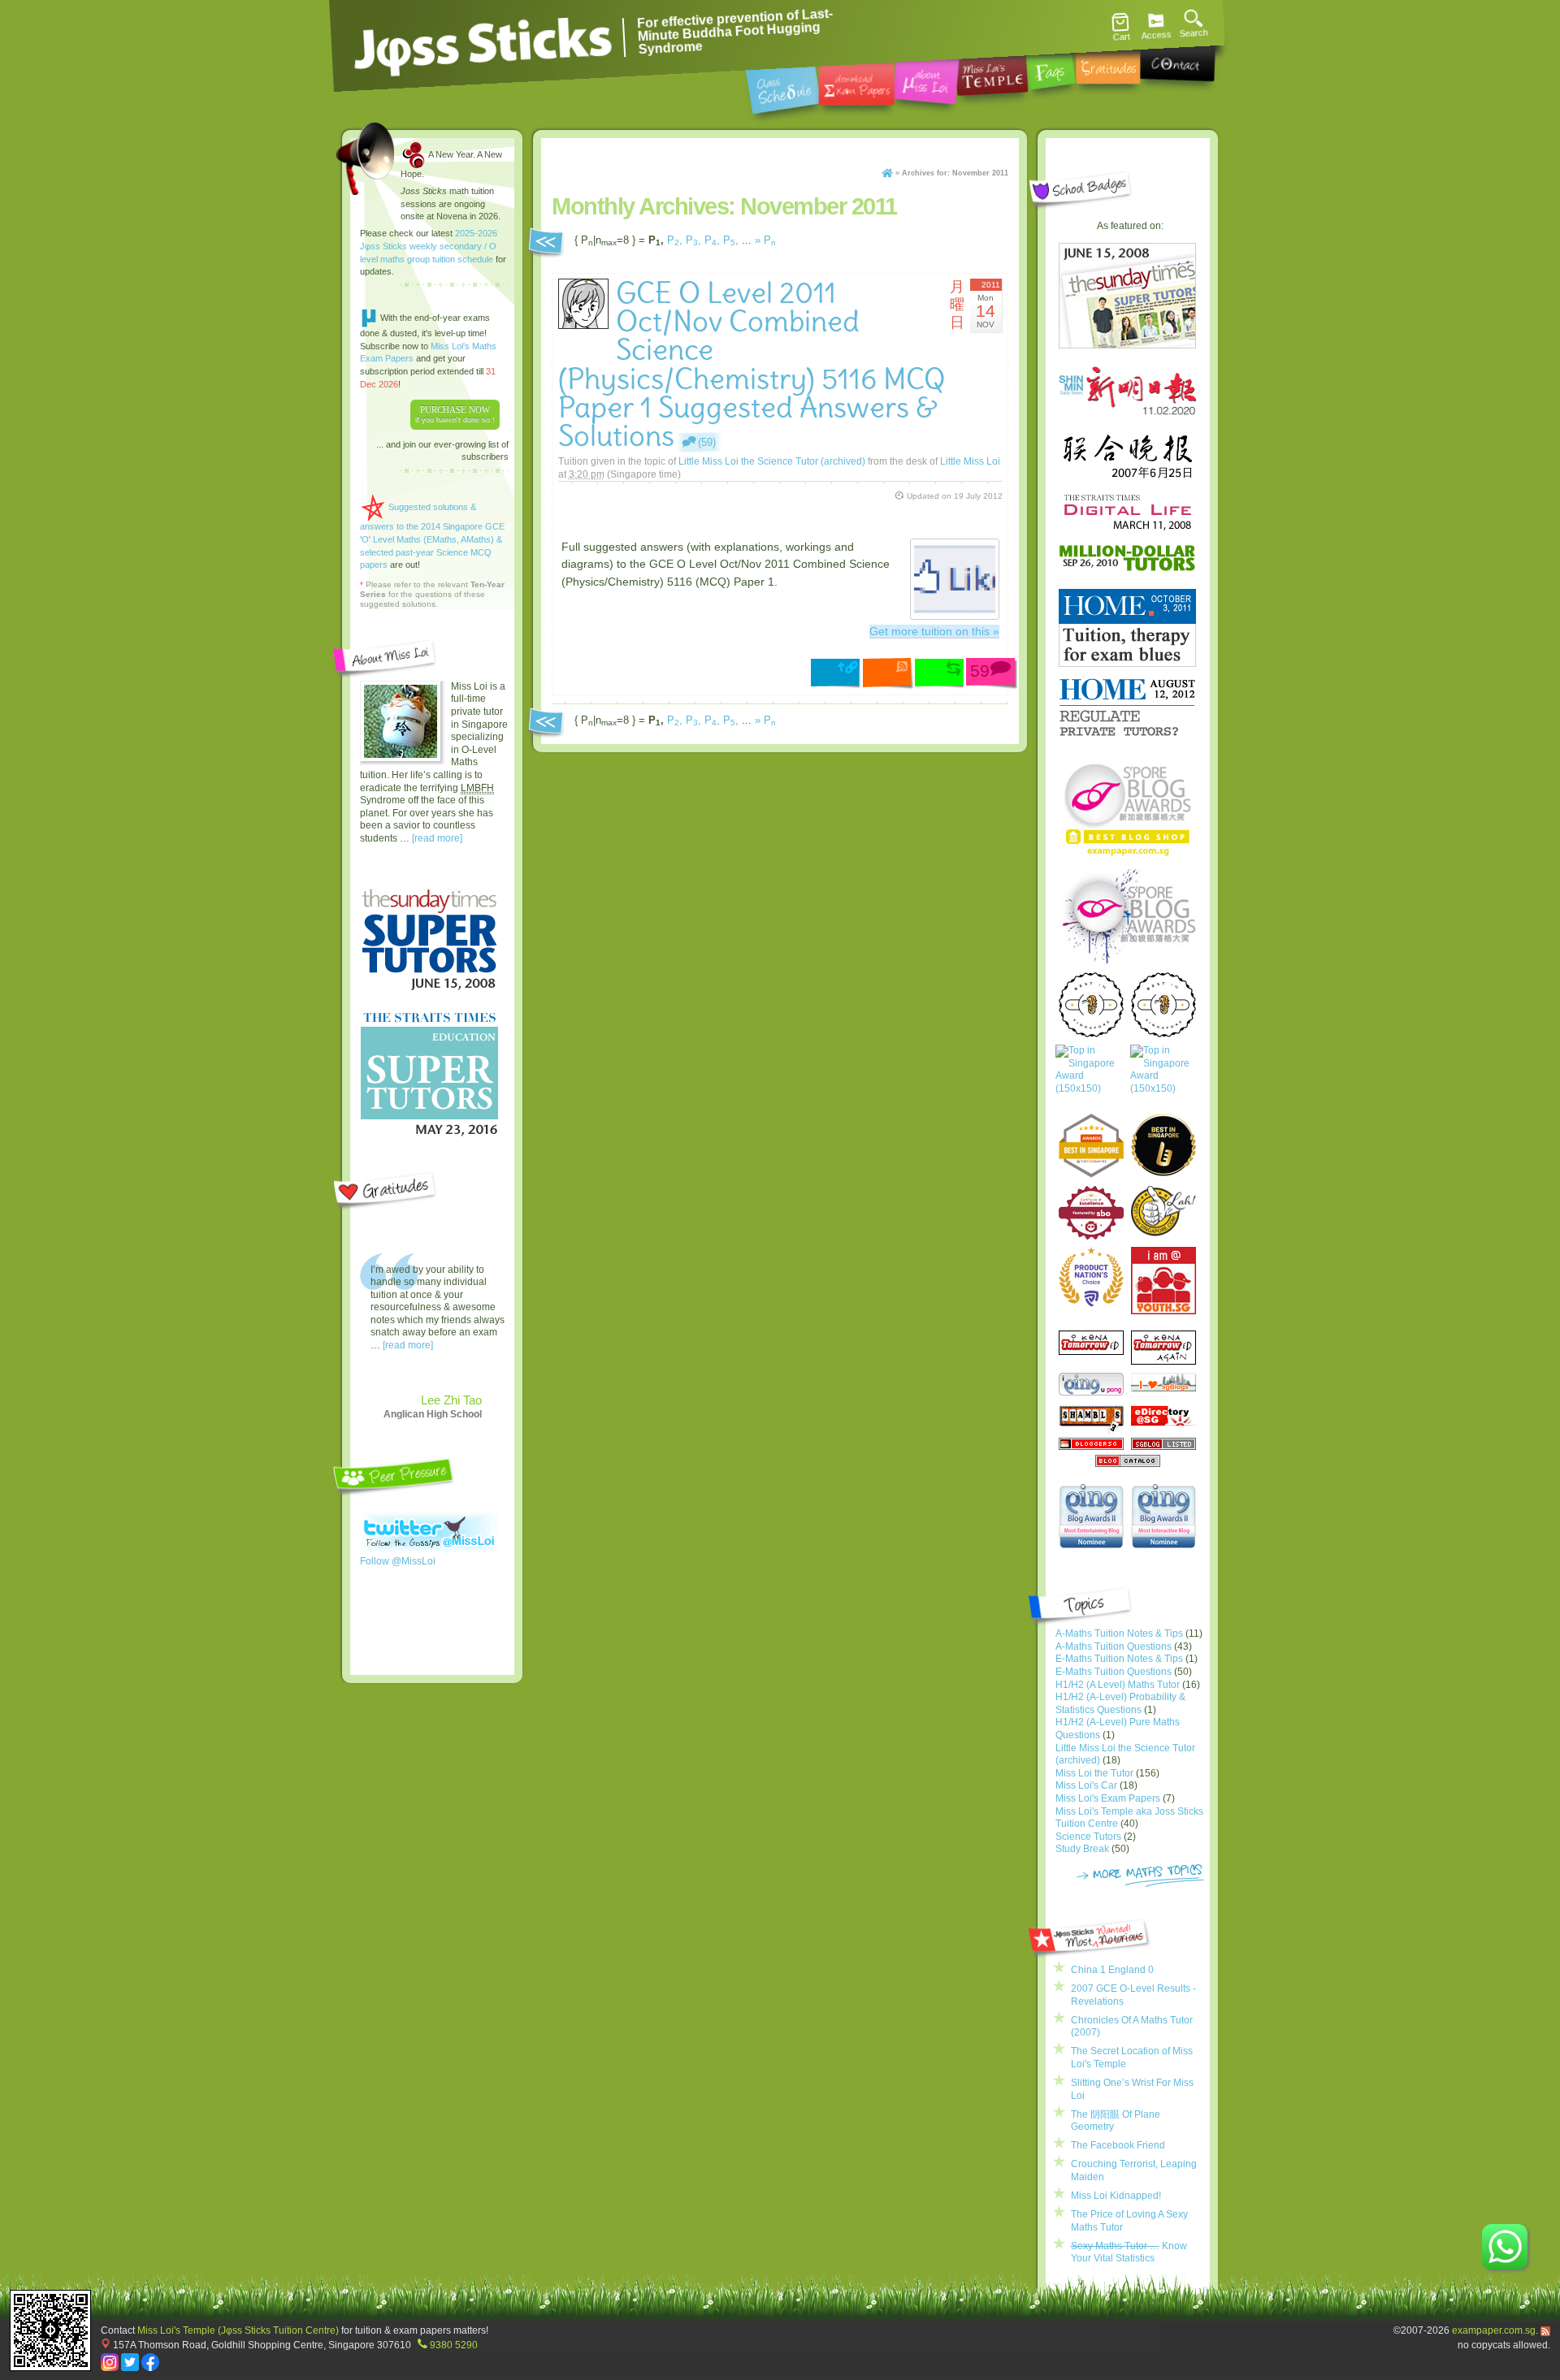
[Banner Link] (610, 519)
